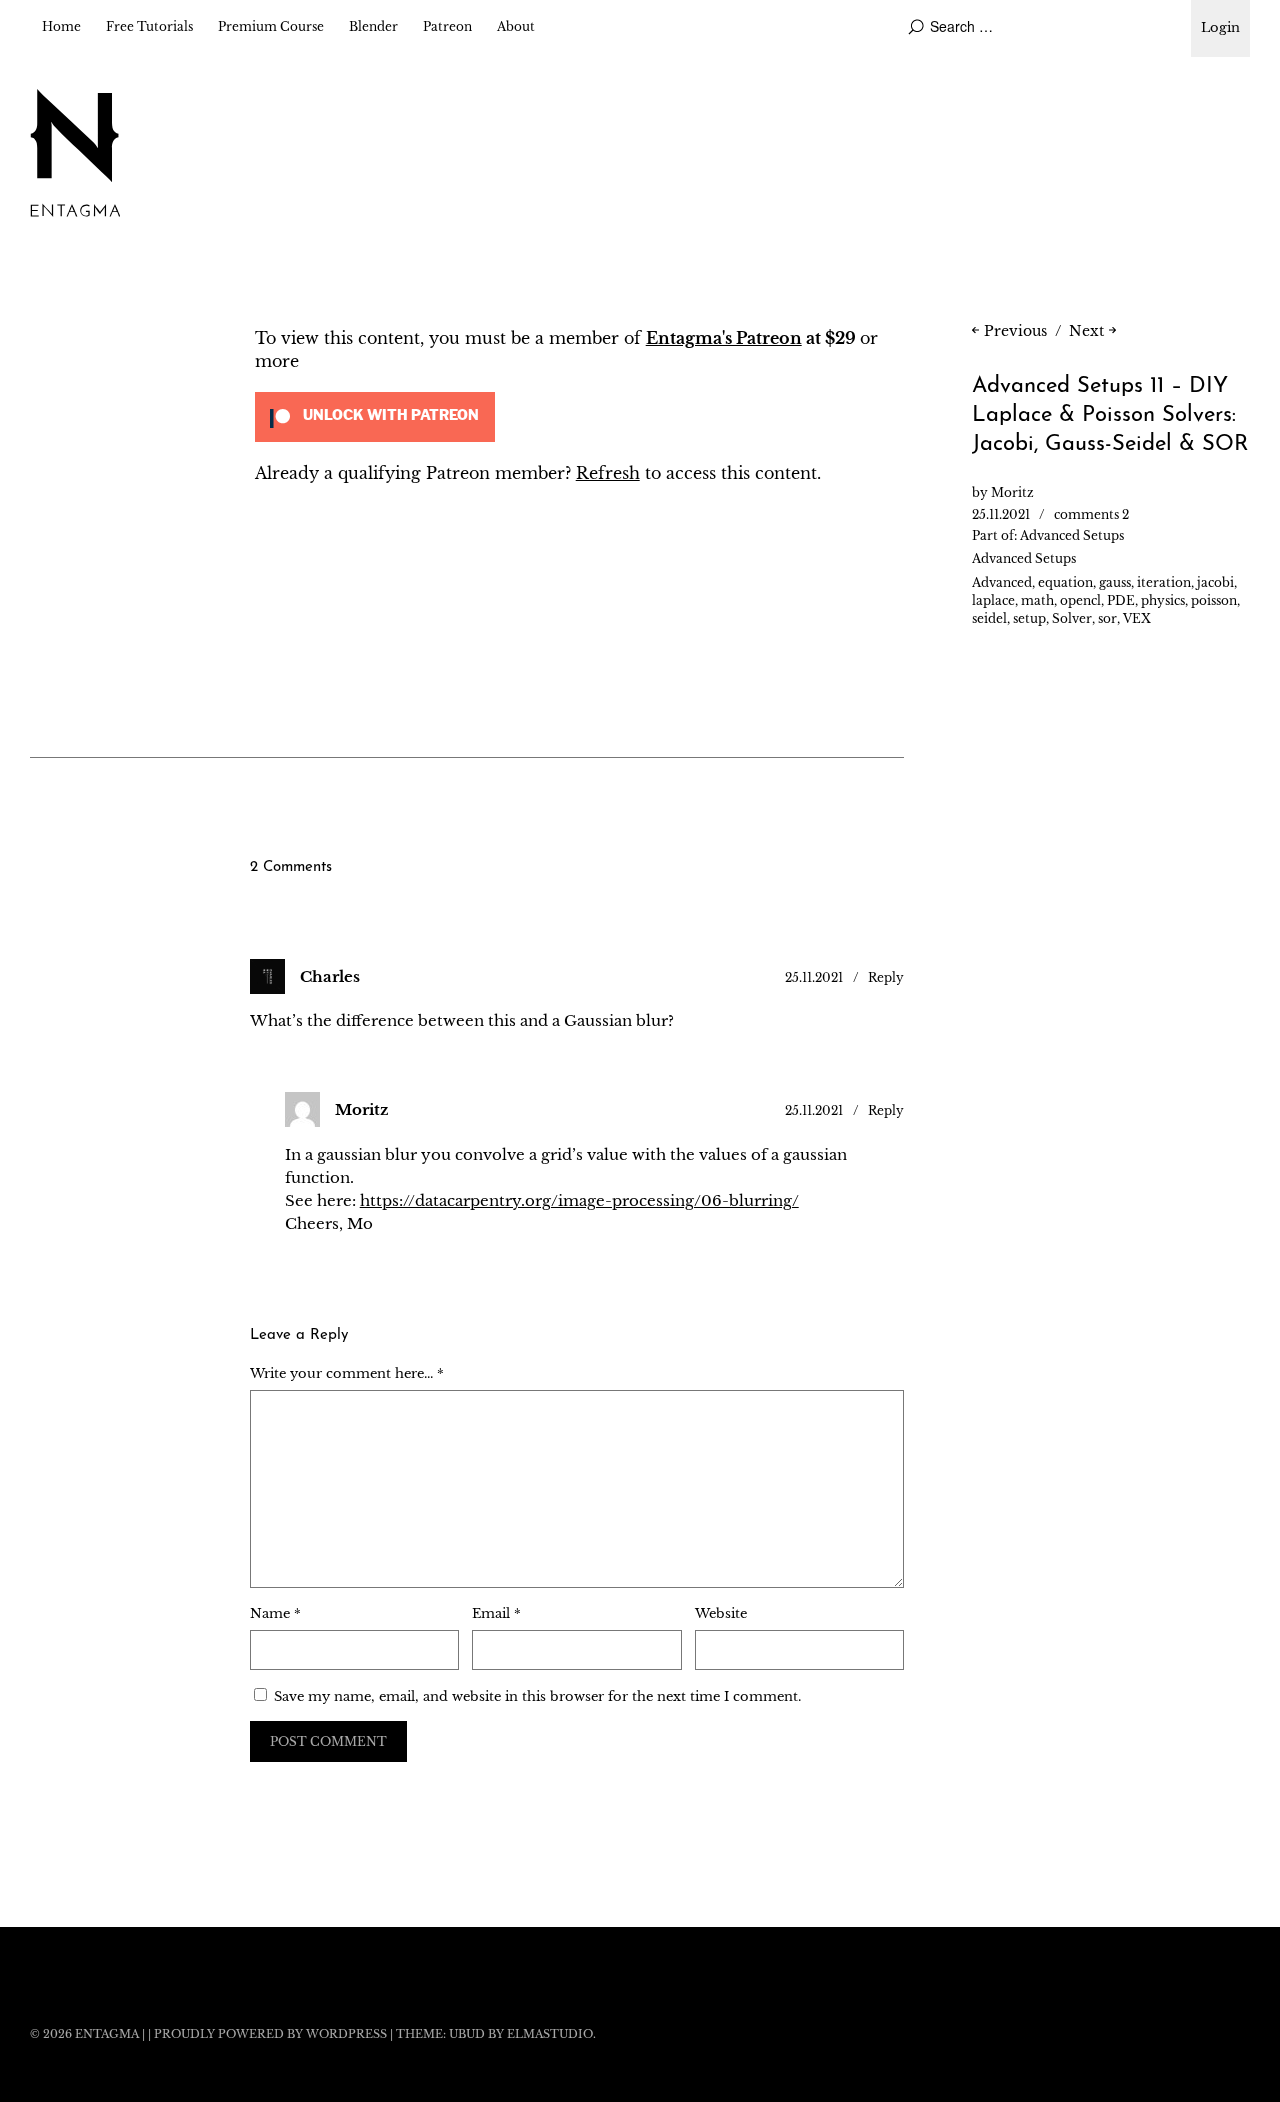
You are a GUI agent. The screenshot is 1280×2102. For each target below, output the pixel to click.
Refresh (608, 473)
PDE (1121, 600)
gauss (1115, 582)
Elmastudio (550, 2034)
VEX (1137, 618)
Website (721, 1613)
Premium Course (271, 26)
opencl (1080, 600)
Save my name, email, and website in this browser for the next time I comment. (537, 1696)
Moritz (1012, 492)
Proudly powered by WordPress (270, 2034)
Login (1220, 27)
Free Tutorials (149, 26)
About (516, 26)
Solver (1072, 618)
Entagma (107, 2034)
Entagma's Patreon (724, 338)
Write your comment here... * (347, 1373)
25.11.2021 (1001, 514)
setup (1029, 618)
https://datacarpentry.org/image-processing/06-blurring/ (579, 1200)
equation (1065, 582)
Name (275, 1613)
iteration (1164, 582)
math (1037, 600)
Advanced (1002, 582)
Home (61, 26)
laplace (993, 600)
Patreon (447, 26)
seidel (989, 618)
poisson (1214, 600)
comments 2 (1091, 514)
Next (1086, 331)
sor (1107, 618)
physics (1163, 600)
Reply (886, 977)
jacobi (1215, 582)
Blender (373, 26)
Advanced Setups (1072, 535)
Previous (1015, 331)
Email (496, 1613)
